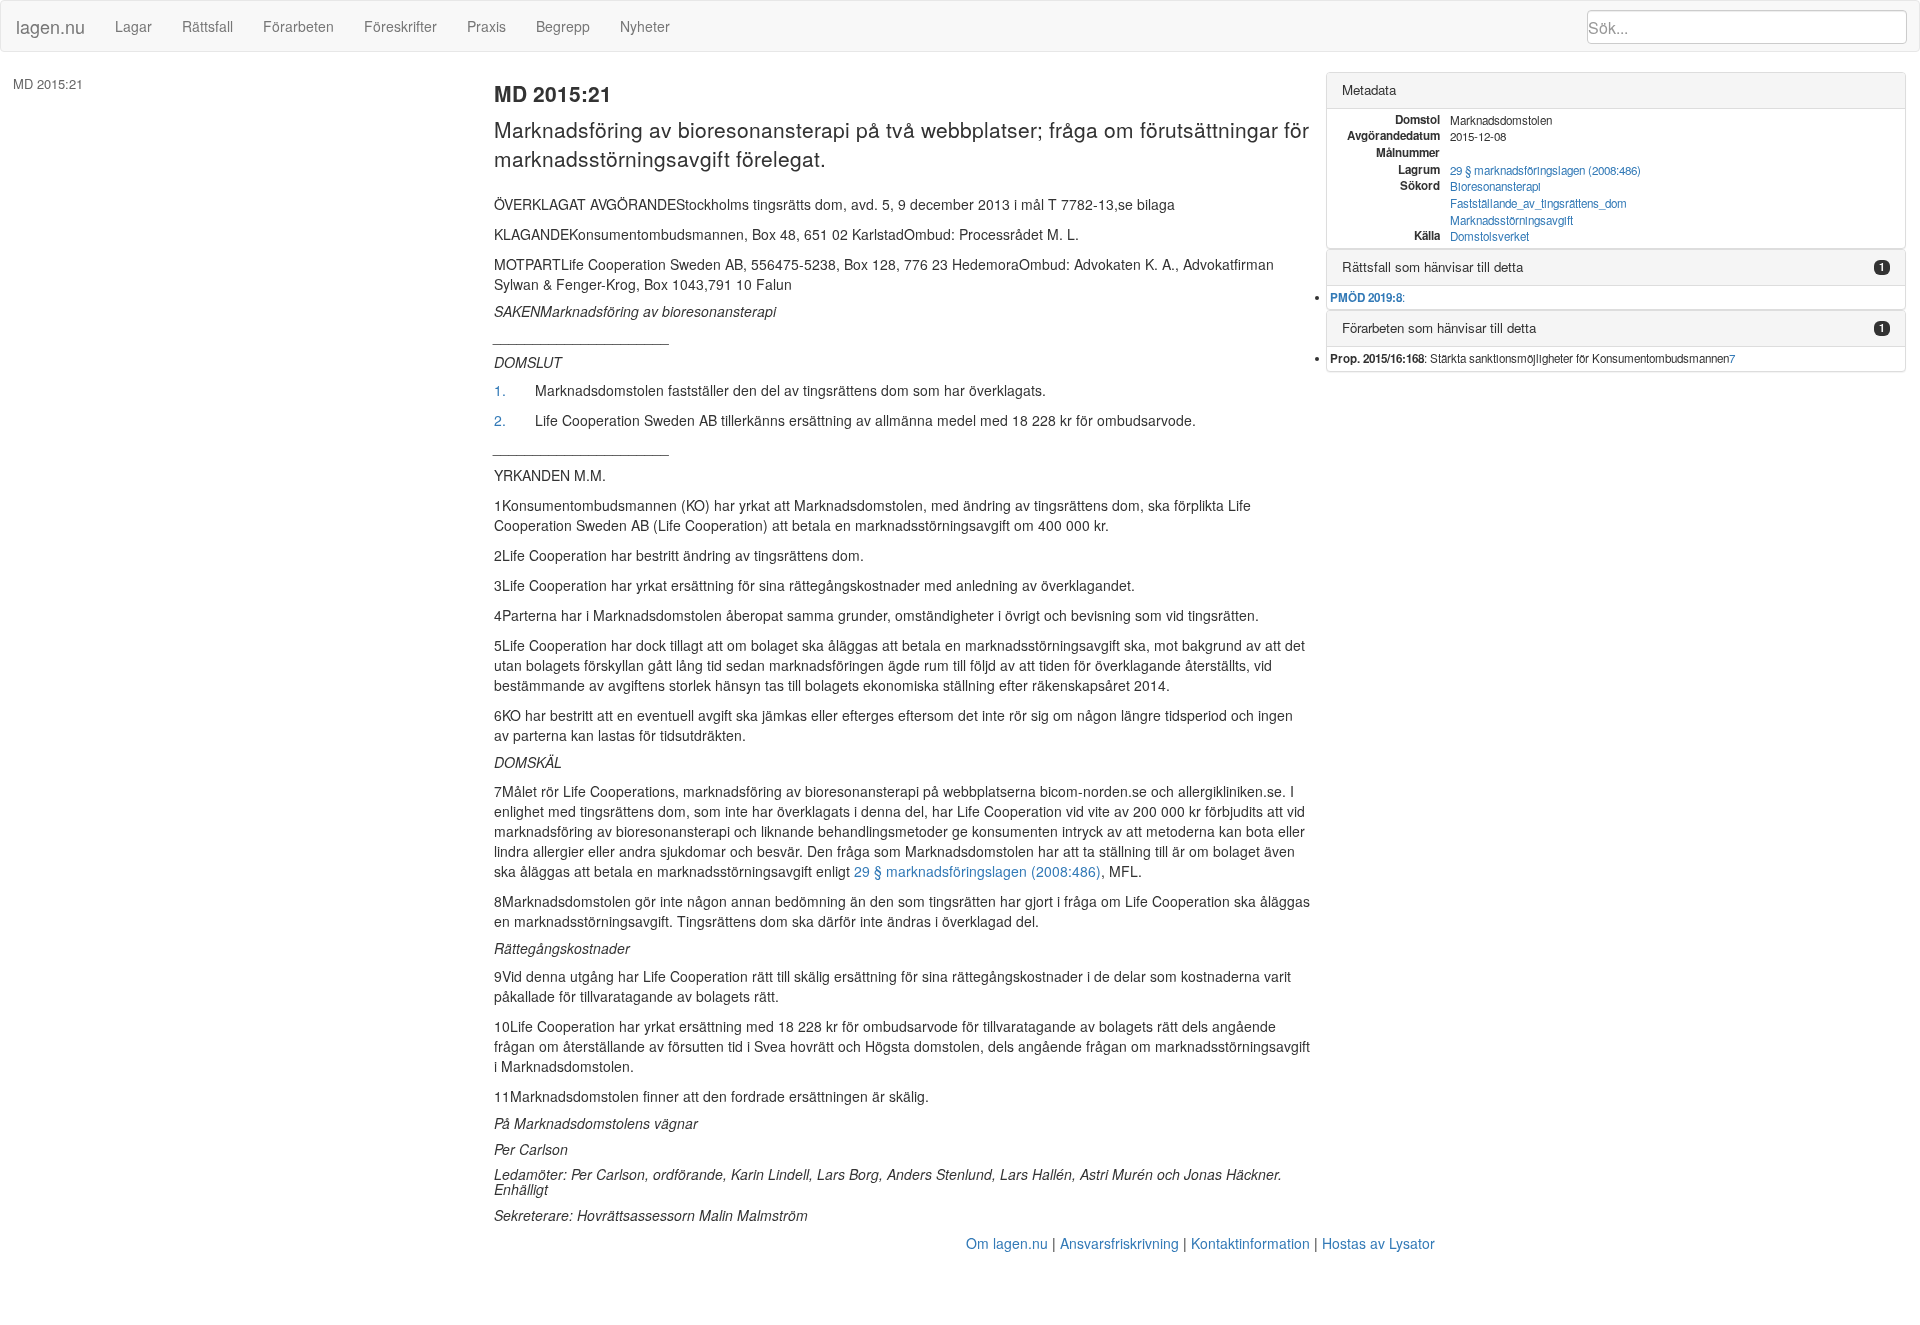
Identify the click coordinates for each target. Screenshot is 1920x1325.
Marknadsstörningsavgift (1511, 220)
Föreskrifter (400, 26)
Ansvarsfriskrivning (1119, 1243)
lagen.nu (50, 26)
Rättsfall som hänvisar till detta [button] (1432, 266)
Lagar (133, 26)
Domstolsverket (1489, 236)
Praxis (486, 26)
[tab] (1616, 90)
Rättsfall (207, 26)
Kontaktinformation (1250, 1243)
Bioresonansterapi (1495, 186)
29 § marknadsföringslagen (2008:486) (977, 871)
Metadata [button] (1369, 89)
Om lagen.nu (1007, 1243)
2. (500, 420)
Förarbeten (298, 26)
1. (500, 390)
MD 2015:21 (48, 84)
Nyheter (645, 26)
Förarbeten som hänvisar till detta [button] (1439, 327)
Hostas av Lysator (1378, 1243)
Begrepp (563, 26)
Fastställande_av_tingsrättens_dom (1538, 203)
